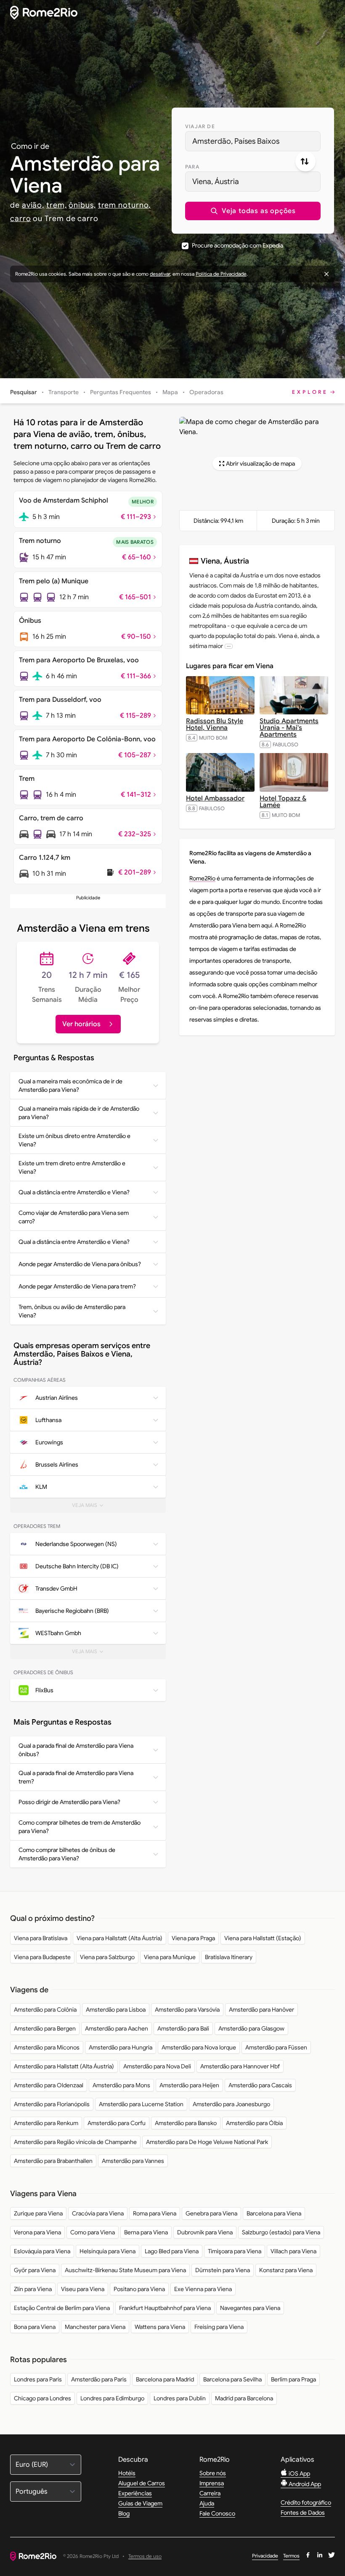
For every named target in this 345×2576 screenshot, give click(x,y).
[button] (253, 211)
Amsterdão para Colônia (45, 2010)
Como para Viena (93, 2232)
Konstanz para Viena (286, 2270)
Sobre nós (213, 2473)
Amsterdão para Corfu (117, 2123)
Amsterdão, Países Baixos (236, 141)
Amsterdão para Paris (99, 2379)
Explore (310, 392)
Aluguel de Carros (142, 2483)
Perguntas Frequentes (121, 392)
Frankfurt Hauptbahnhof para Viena (165, 2308)
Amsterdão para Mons (121, 2085)
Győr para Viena (35, 2270)
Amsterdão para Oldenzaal (49, 2085)
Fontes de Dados (303, 2513)
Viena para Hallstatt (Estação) (263, 1938)
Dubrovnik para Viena (205, 2232)
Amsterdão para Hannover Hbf (240, 2066)
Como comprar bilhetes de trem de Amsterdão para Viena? (80, 1827)
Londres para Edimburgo (112, 2398)
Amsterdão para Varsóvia (187, 2010)
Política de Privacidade (221, 274)
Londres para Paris (38, 2379)
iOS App (299, 2473)
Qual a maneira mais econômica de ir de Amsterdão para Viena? (70, 1085)
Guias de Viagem (140, 2503)
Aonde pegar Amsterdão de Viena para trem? (77, 1286)
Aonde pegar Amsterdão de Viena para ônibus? (80, 1264)
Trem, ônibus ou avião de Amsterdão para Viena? (72, 1311)
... (229, 646)
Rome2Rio (202, 878)
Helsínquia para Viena (107, 2251)
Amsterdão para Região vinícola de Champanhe (75, 2142)
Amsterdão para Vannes (133, 2161)
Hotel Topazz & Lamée (283, 802)
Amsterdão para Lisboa (116, 2010)
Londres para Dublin (180, 2398)
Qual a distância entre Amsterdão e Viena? (74, 1192)
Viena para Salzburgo (107, 1957)
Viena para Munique (170, 1957)
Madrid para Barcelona (244, 2398)
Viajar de (200, 126)
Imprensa (212, 2483)
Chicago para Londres (42, 2398)
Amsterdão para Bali (183, 2028)
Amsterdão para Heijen (189, 2085)
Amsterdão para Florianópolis (52, 2104)
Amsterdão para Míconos (47, 2047)
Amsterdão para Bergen (45, 2028)
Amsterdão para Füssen (276, 2047)
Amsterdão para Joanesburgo (231, 2104)
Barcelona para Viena (274, 2213)
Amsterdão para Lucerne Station (141, 2104)
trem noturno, (125, 205)
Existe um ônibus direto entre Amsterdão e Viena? (74, 1140)
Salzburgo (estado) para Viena (281, 2232)
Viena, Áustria (216, 182)
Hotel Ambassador (215, 798)
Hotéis (127, 2473)
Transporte (64, 392)
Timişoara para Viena (235, 2251)
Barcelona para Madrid (165, 2379)
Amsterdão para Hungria (121, 2047)
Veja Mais (94, 1507)
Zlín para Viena (33, 2289)
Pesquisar (24, 392)
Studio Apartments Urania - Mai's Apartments (289, 728)
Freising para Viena (219, 2327)
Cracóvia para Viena (98, 2213)
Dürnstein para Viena (223, 2270)
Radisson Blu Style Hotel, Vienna (215, 724)
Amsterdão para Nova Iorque (199, 2047)
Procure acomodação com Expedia (238, 245)
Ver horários (81, 1024)
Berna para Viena (146, 2232)
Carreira (210, 2493)
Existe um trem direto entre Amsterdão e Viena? (72, 1167)
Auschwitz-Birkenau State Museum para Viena (125, 2270)
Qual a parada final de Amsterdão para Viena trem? (76, 1777)
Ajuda (207, 2503)
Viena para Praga (193, 1938)
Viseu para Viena (83, 2289)
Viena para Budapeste (42, 1957)
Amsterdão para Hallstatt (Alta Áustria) (64, 2066)
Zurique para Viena (38, 2213)
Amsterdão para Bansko (186, 2123)
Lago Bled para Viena (172, 2251)
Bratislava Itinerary (229, 1957)
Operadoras (206, 392)
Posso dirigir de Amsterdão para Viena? (69, 1802)
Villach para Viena (293, 2251)
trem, (57, 205)
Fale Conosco (217, 2513)
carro (21, 219)
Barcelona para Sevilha (232, 2379)
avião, (33, 205)
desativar (160, 274)
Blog (124, 2513)
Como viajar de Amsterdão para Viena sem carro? (74, 1217)
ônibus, (82, 205)
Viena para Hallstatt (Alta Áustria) (119, 1938)
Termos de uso (145, 2556)
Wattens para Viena (160, 2327)
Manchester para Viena (95, 2327)
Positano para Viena (139, 2289)
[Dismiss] (326, 274)
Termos (291, 2556)
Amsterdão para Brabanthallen (53, 2161)
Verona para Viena (37, 2232)
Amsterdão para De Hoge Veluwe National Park (207, 2142)
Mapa (170, 392)
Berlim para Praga (293, 2379)
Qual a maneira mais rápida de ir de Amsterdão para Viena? (79, 1113)
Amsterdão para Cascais (260, 2085)
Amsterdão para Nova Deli (157, 2066)
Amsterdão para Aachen (117, 2028)
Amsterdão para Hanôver (261, 2010)
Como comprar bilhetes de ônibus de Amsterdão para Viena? (67, 1854)
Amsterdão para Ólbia (254, 2123)
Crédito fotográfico (306, 2502)
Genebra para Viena (211, 2213)
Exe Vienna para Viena (203, 2289)
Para (192, 167)
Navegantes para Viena (250, 2308)
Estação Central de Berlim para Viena (62, 2308)
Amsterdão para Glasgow (251, 2028)
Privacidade (265, 2556)
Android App (304, 2484)
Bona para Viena (35, 2327)
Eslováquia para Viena (42, 2251)
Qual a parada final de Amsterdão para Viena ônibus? (76, 1750)
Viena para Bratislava (41, 1938)
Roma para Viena (155, 2213)
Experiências (135, 2493)
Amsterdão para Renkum (46, 2123)
